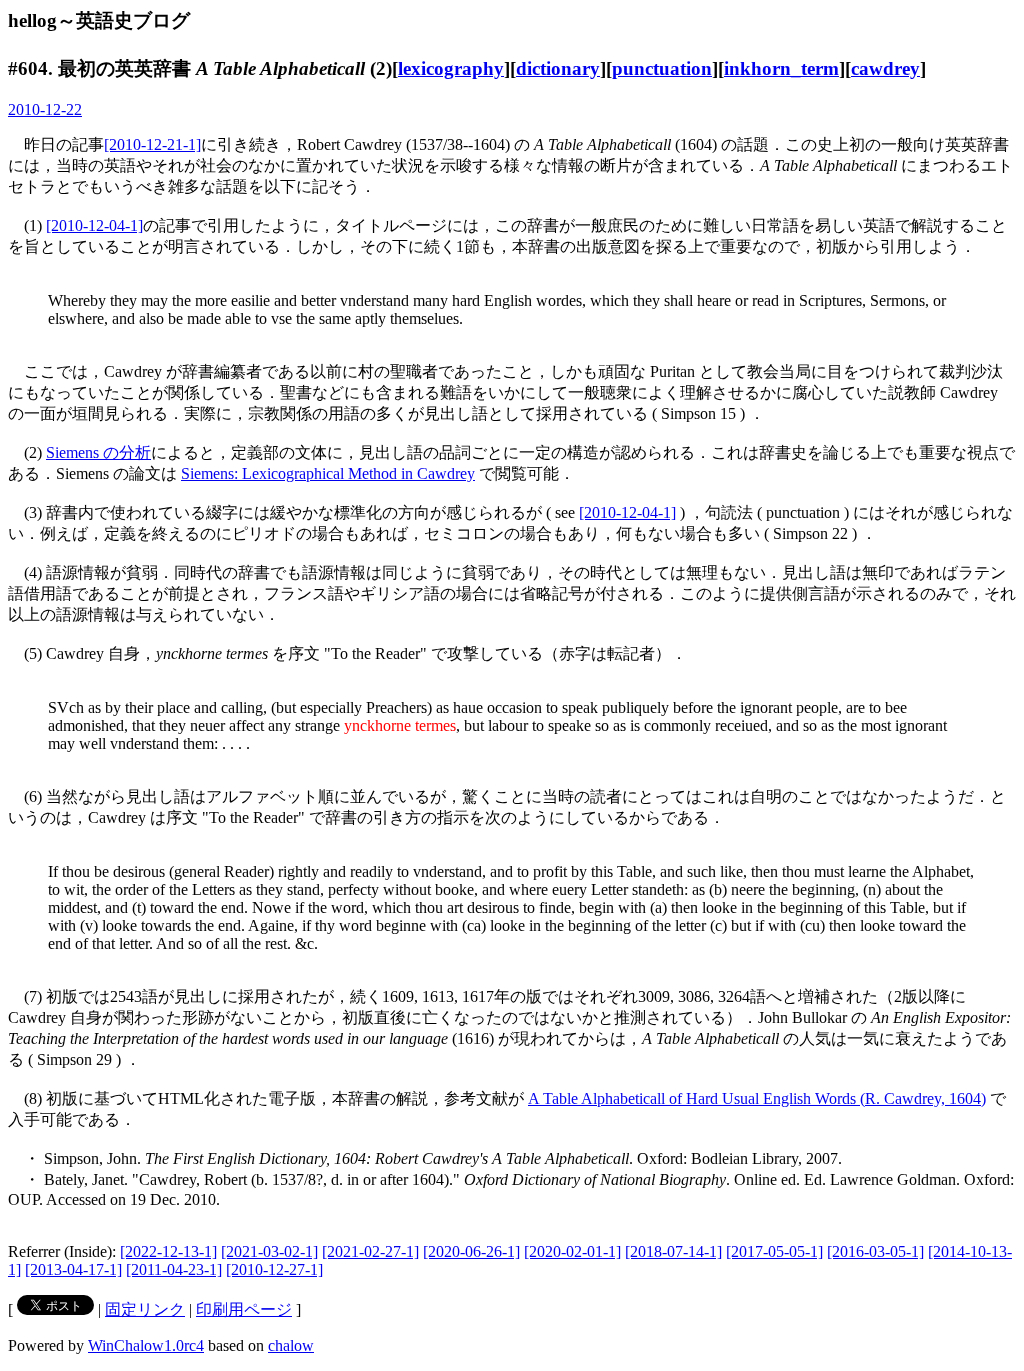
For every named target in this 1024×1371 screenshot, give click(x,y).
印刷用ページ (244, 1309)
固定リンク (145, 1309)
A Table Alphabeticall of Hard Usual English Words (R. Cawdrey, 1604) (757, 1098)
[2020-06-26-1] (471, 1251)
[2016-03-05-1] (875, 1251)
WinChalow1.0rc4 (146, 1345)
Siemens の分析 (98, 452)
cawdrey (885, 68)
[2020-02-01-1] (572, 1251)
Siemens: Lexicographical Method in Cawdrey (328, 473)
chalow (291, 1345)
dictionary (558, 68)
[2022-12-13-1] (168, 1251)
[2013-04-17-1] (73, 1269)
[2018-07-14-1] (673, 1251)
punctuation (662, 68)
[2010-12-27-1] (274, 1269)
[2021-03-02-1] (269, 1251)
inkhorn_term (781, 68)
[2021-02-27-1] (370, 1251)
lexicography (451, 68)
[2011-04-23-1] (174, 1269)
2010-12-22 (45, 109)
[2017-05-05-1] (774, 1251)
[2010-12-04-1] (94, 225)
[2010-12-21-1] (152, 144)
